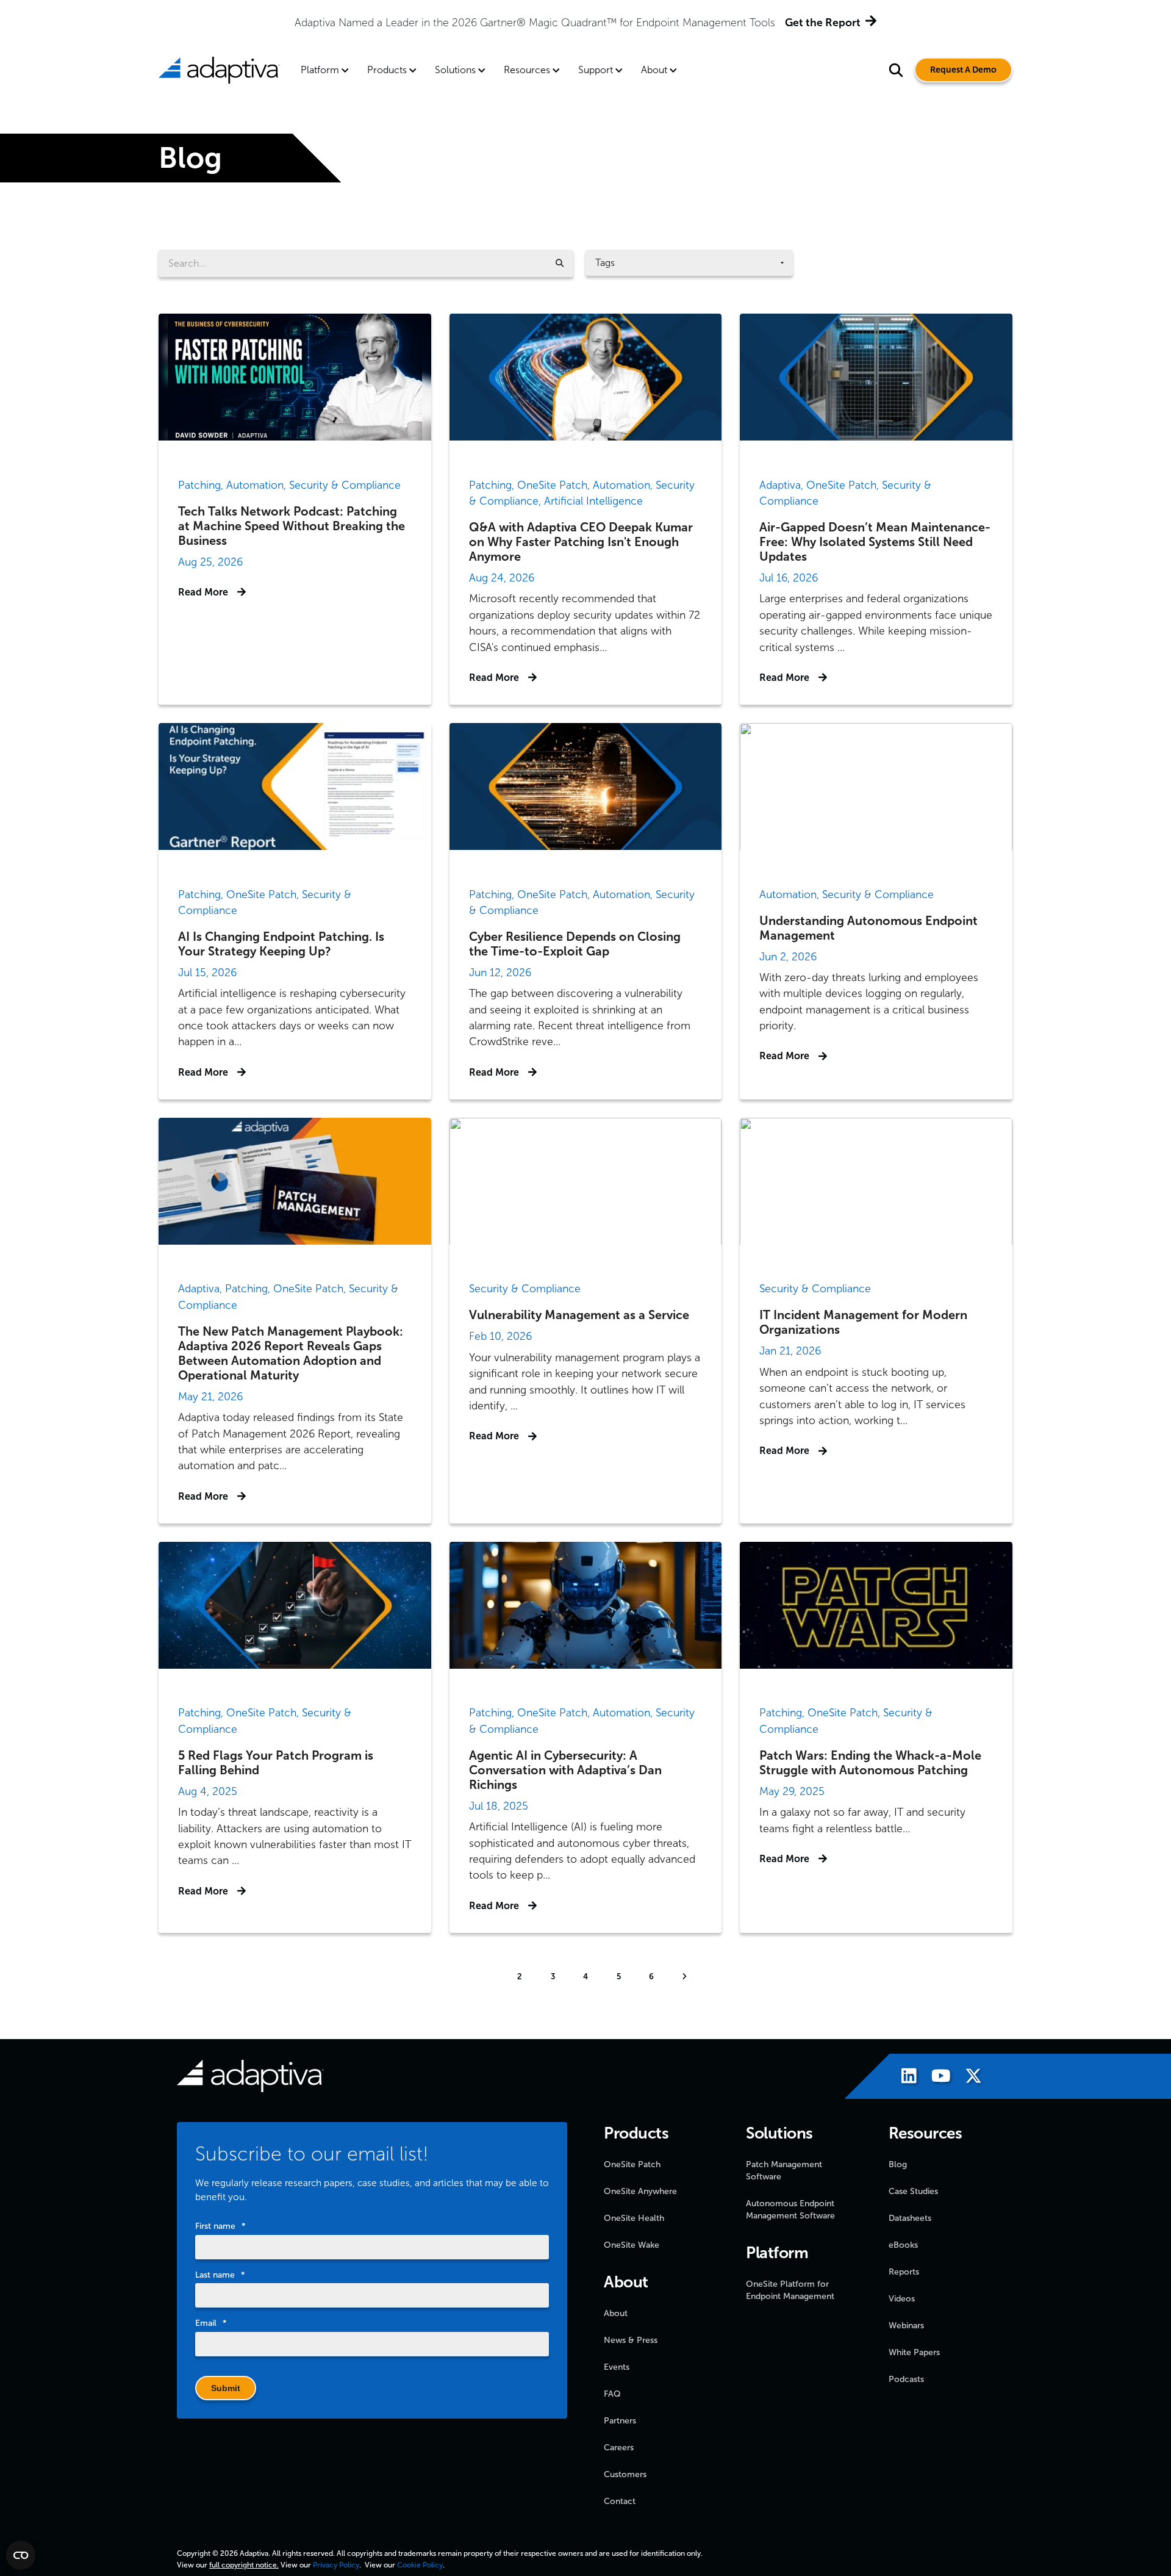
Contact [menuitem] (620, 2501)
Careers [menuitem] (619, 2448)
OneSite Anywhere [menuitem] (640, 2191)
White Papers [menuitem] (914, 2352)
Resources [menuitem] (527, 70)
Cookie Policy (420, 2565)
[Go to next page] (684, 1977)
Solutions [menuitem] (455, 70)
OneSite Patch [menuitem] (632, 2164)
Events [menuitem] (617, 2367)
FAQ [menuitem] (612, 2394)
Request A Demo (963, 70)
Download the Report (733, 23)
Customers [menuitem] (625, 2474)
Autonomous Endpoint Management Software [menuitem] (790, 2210)
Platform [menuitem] (320, 70)
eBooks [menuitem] (903, 2245)
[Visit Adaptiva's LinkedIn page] (903, 2078)
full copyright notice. (244, 2565)
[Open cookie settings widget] (21, 2555)
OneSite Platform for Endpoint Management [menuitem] (790, 2290)
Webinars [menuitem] (906, 2326)
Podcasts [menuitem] (906, 2379)
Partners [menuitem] (620, 2421)
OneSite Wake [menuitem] (632, 2245)
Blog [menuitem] (898, 2164)
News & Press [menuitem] (631, 2340)
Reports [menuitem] (904, 2272)
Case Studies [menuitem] (913, 2191)
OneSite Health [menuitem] (634, 2218)
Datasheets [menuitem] (910, 2218)
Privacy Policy (336, 2565)
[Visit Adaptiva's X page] (967, 2078)
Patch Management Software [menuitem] (784, 2171)
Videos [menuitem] (902, 2299)
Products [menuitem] (387, 70)
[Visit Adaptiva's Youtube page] (935, 2078)
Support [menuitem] (596, 70)
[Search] (560, 263)
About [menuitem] (654, 70)
